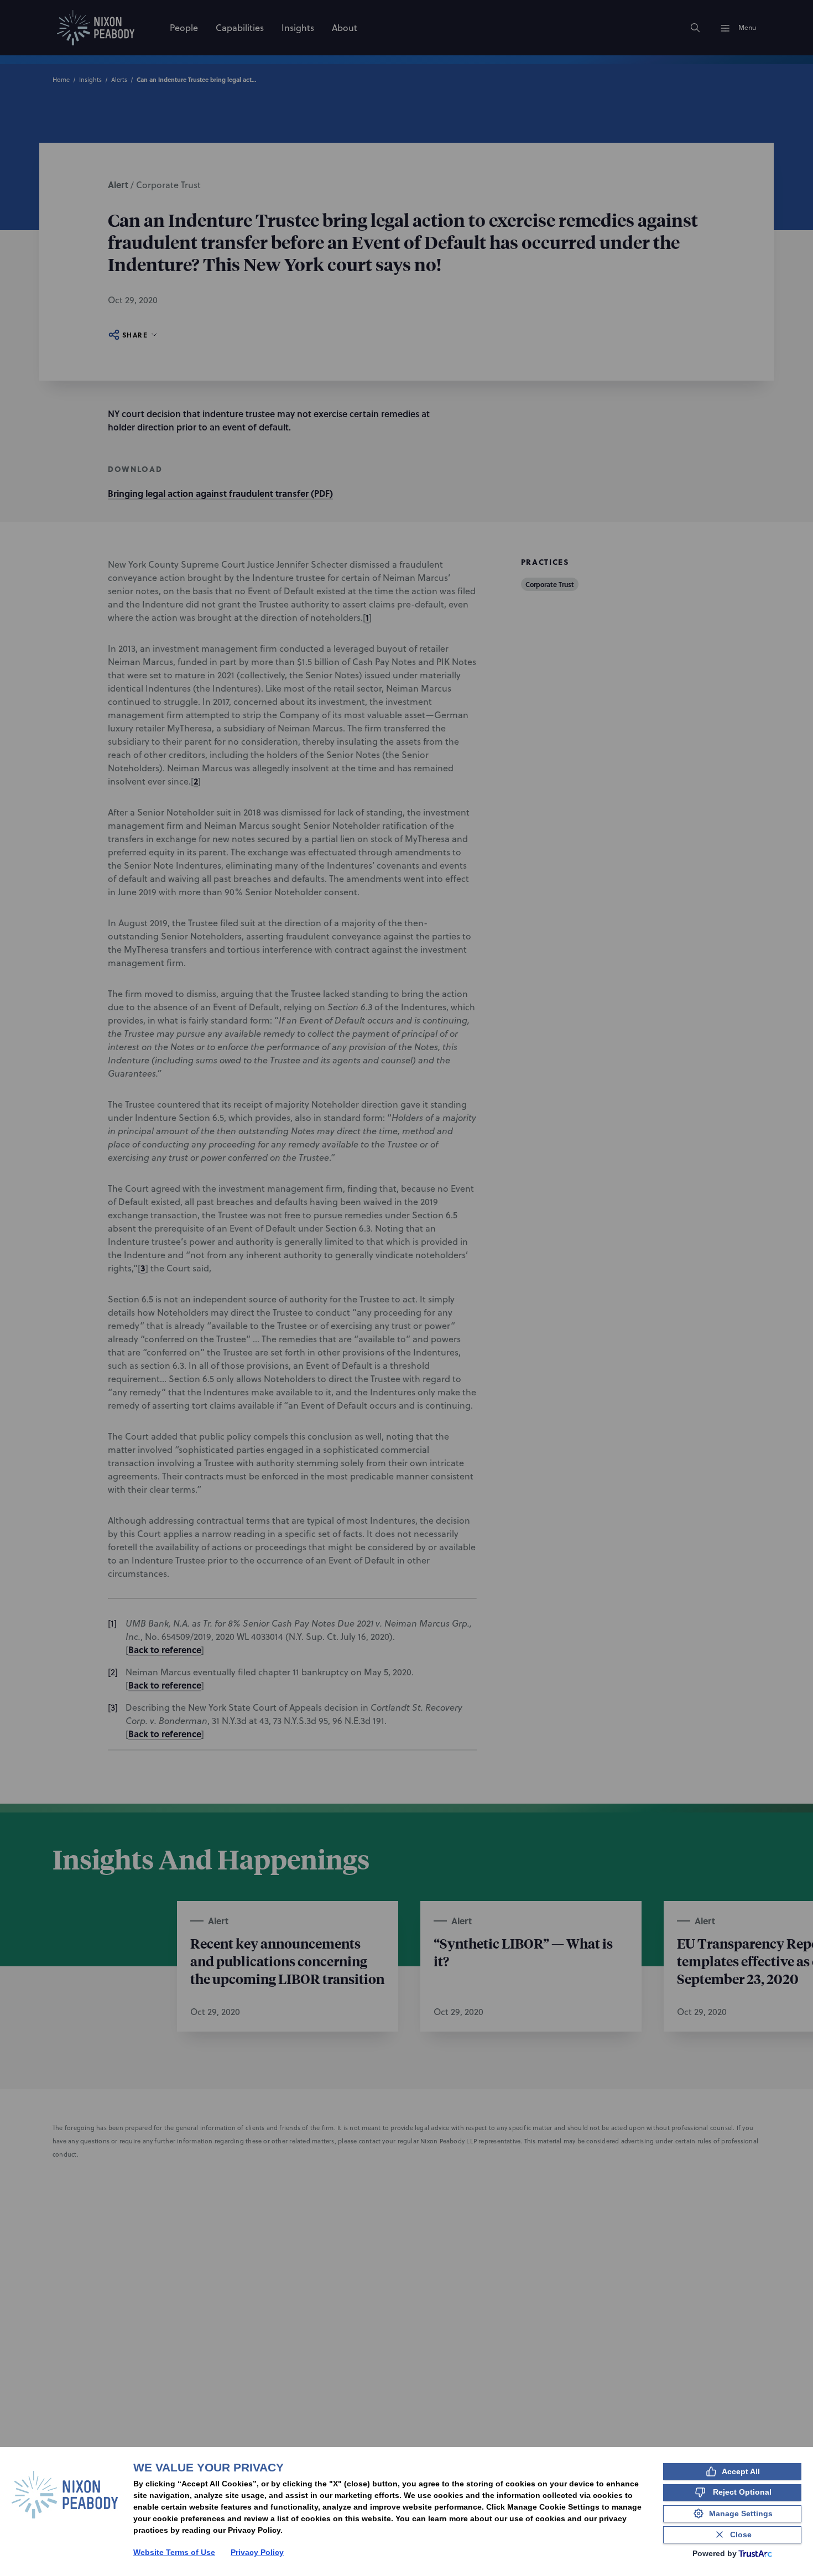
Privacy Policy (257, 2552)
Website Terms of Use (174, 2552)
